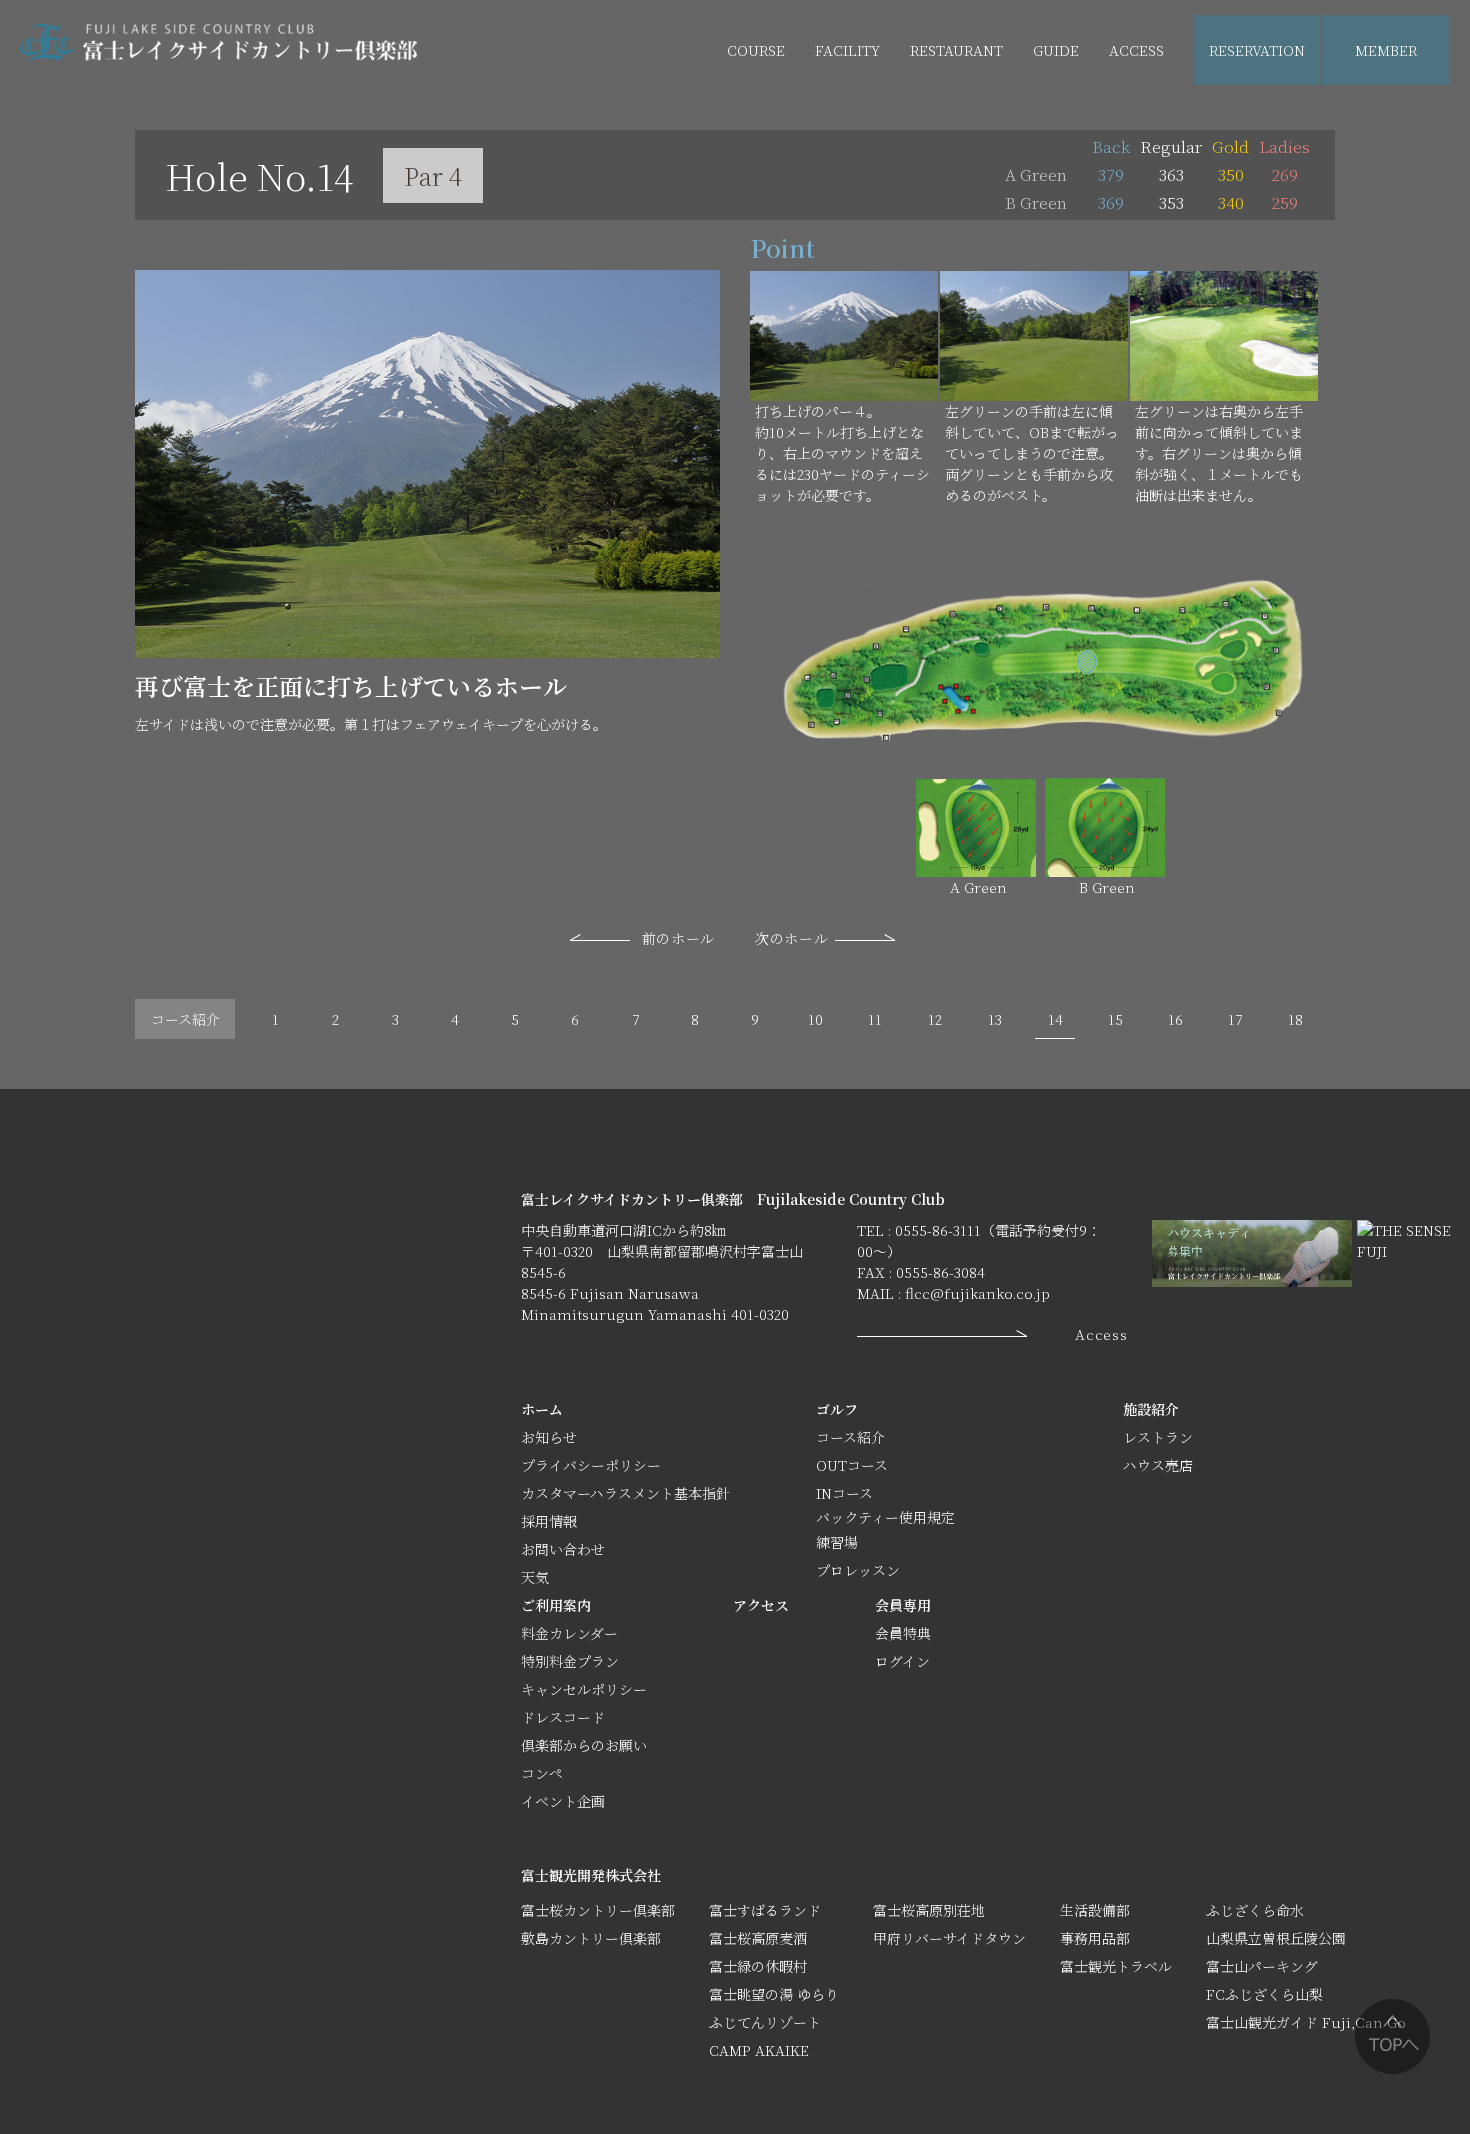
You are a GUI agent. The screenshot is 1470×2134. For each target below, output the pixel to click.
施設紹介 (1151, 1409)
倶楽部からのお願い (584, 1745)
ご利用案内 (556, 1605)
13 (995, 1019)
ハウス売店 (850, 121)
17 (1235, 1019)
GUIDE (1056, 50)
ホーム (542, 1409)
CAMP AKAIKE (759, 2050)
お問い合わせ (563, 1549)
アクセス (761, 1605)
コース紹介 (185, 1019)
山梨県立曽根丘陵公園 (1276, 1938)
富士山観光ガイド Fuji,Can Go (1306, 2022)
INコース (844, 1493)
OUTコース (852, 1465)
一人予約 (1384, 121)
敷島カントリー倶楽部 (591, 1938)
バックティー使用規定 (885, 1517)
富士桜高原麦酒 (758, 1938)
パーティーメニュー (973, 121)
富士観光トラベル (1116, 1966)
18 (1295, 1019)
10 (815, 1019)
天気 (535, 1577)
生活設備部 (1095, 1910)
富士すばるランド (765, 1910)
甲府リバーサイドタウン (949, 1938)
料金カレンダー (569, 1633)
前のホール (678, 938)
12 (935, 1019)
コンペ (542, 1773)
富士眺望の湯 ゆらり (774, 1994)
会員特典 (903, 1633)
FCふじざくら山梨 (1264, 1994)
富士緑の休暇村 (758, 1966)
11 (875, 1019)
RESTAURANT (956, 50)
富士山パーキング (1262, 1966)
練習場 (837, 1542)
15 (1115, 1019)
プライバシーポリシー (591, 1465)
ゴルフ (837, 1409)
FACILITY (847, 50)
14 (1055, 1019)
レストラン (1158, 1437)
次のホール (792, 938)
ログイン (902, 1661)
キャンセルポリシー (584, 1689)
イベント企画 (1096, 121)
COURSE (756, 50)
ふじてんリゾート (765, 2022)
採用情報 (549, 1521)
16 (1175, 1019)
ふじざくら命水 (1255, 1910)
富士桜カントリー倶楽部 (598, 1910)
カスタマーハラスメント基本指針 (625, 1493)
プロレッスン (858, 1570)
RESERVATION (1257, 50)
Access (1101, 1334)
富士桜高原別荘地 (929, 1910)
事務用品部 (1095, 1938)
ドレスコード (563, 1717)
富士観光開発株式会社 (591, 1875)
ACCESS (1136, 50)
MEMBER (1386, 50)
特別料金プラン (570, 1661)
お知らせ (549, 1437)
